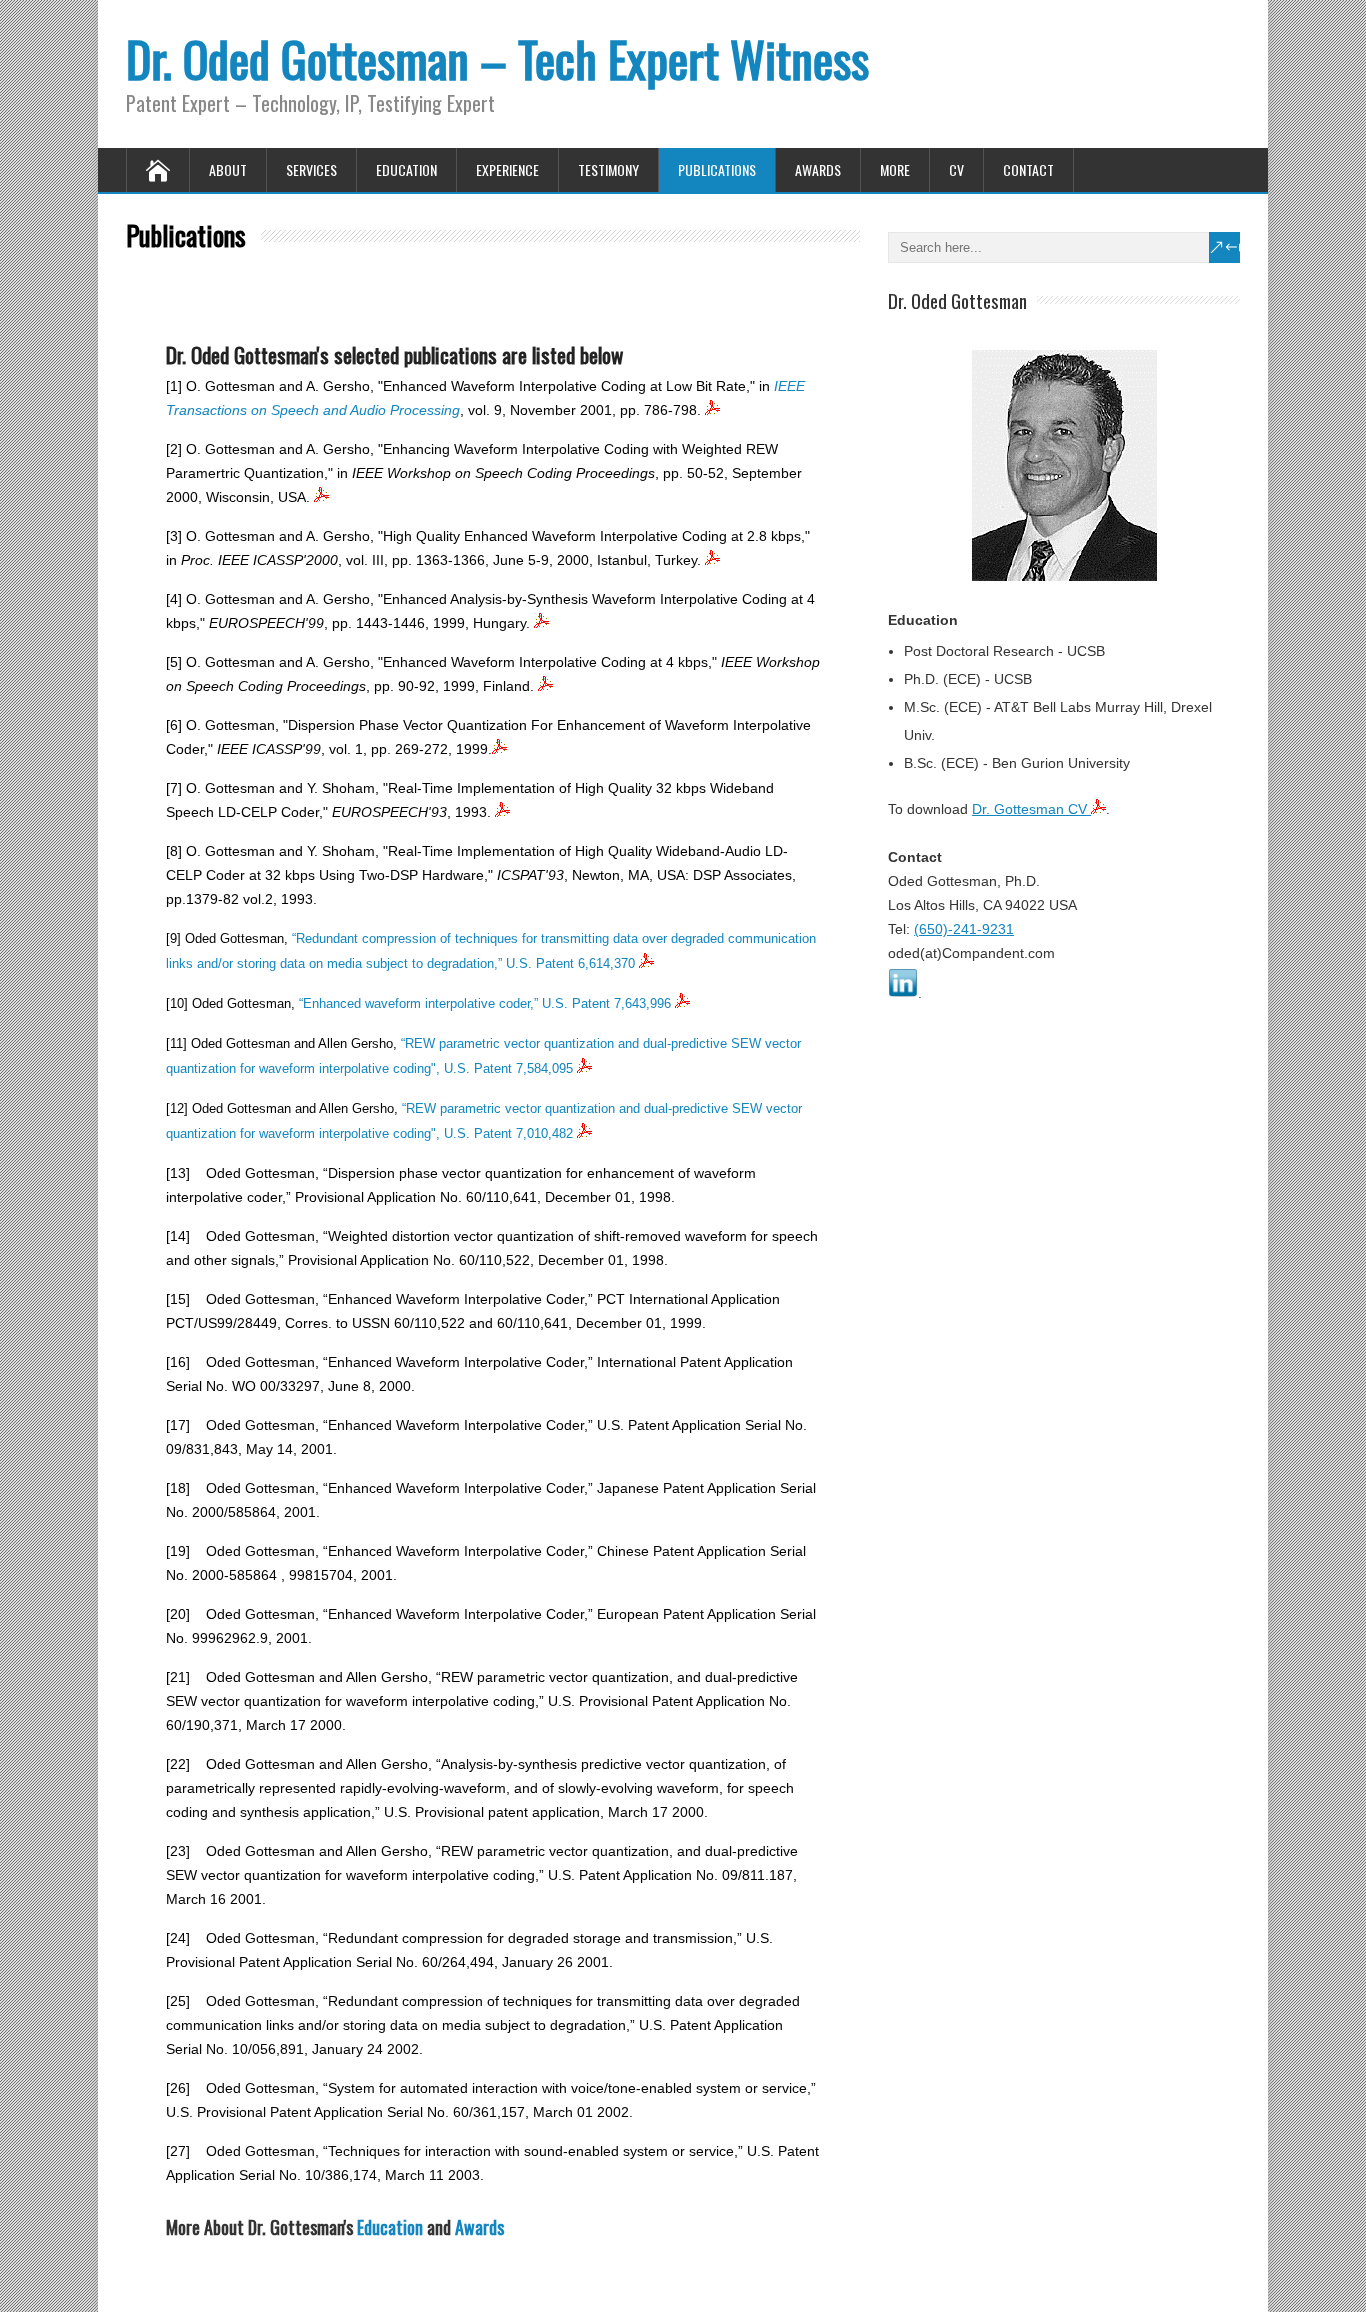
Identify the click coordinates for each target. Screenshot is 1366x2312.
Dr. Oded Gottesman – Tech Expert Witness (497, 58)
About (228, 169)
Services (311, 169)
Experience (507, 169)
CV (956, 169)
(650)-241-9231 (964, 929)
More (895, 169)
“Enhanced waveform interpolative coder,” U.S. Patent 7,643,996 (487, 1003)
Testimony (608, 169)
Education (406, 169)
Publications (717, 169)
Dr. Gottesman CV (1031, 809)
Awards (818, 169)
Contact (1028, 169)
